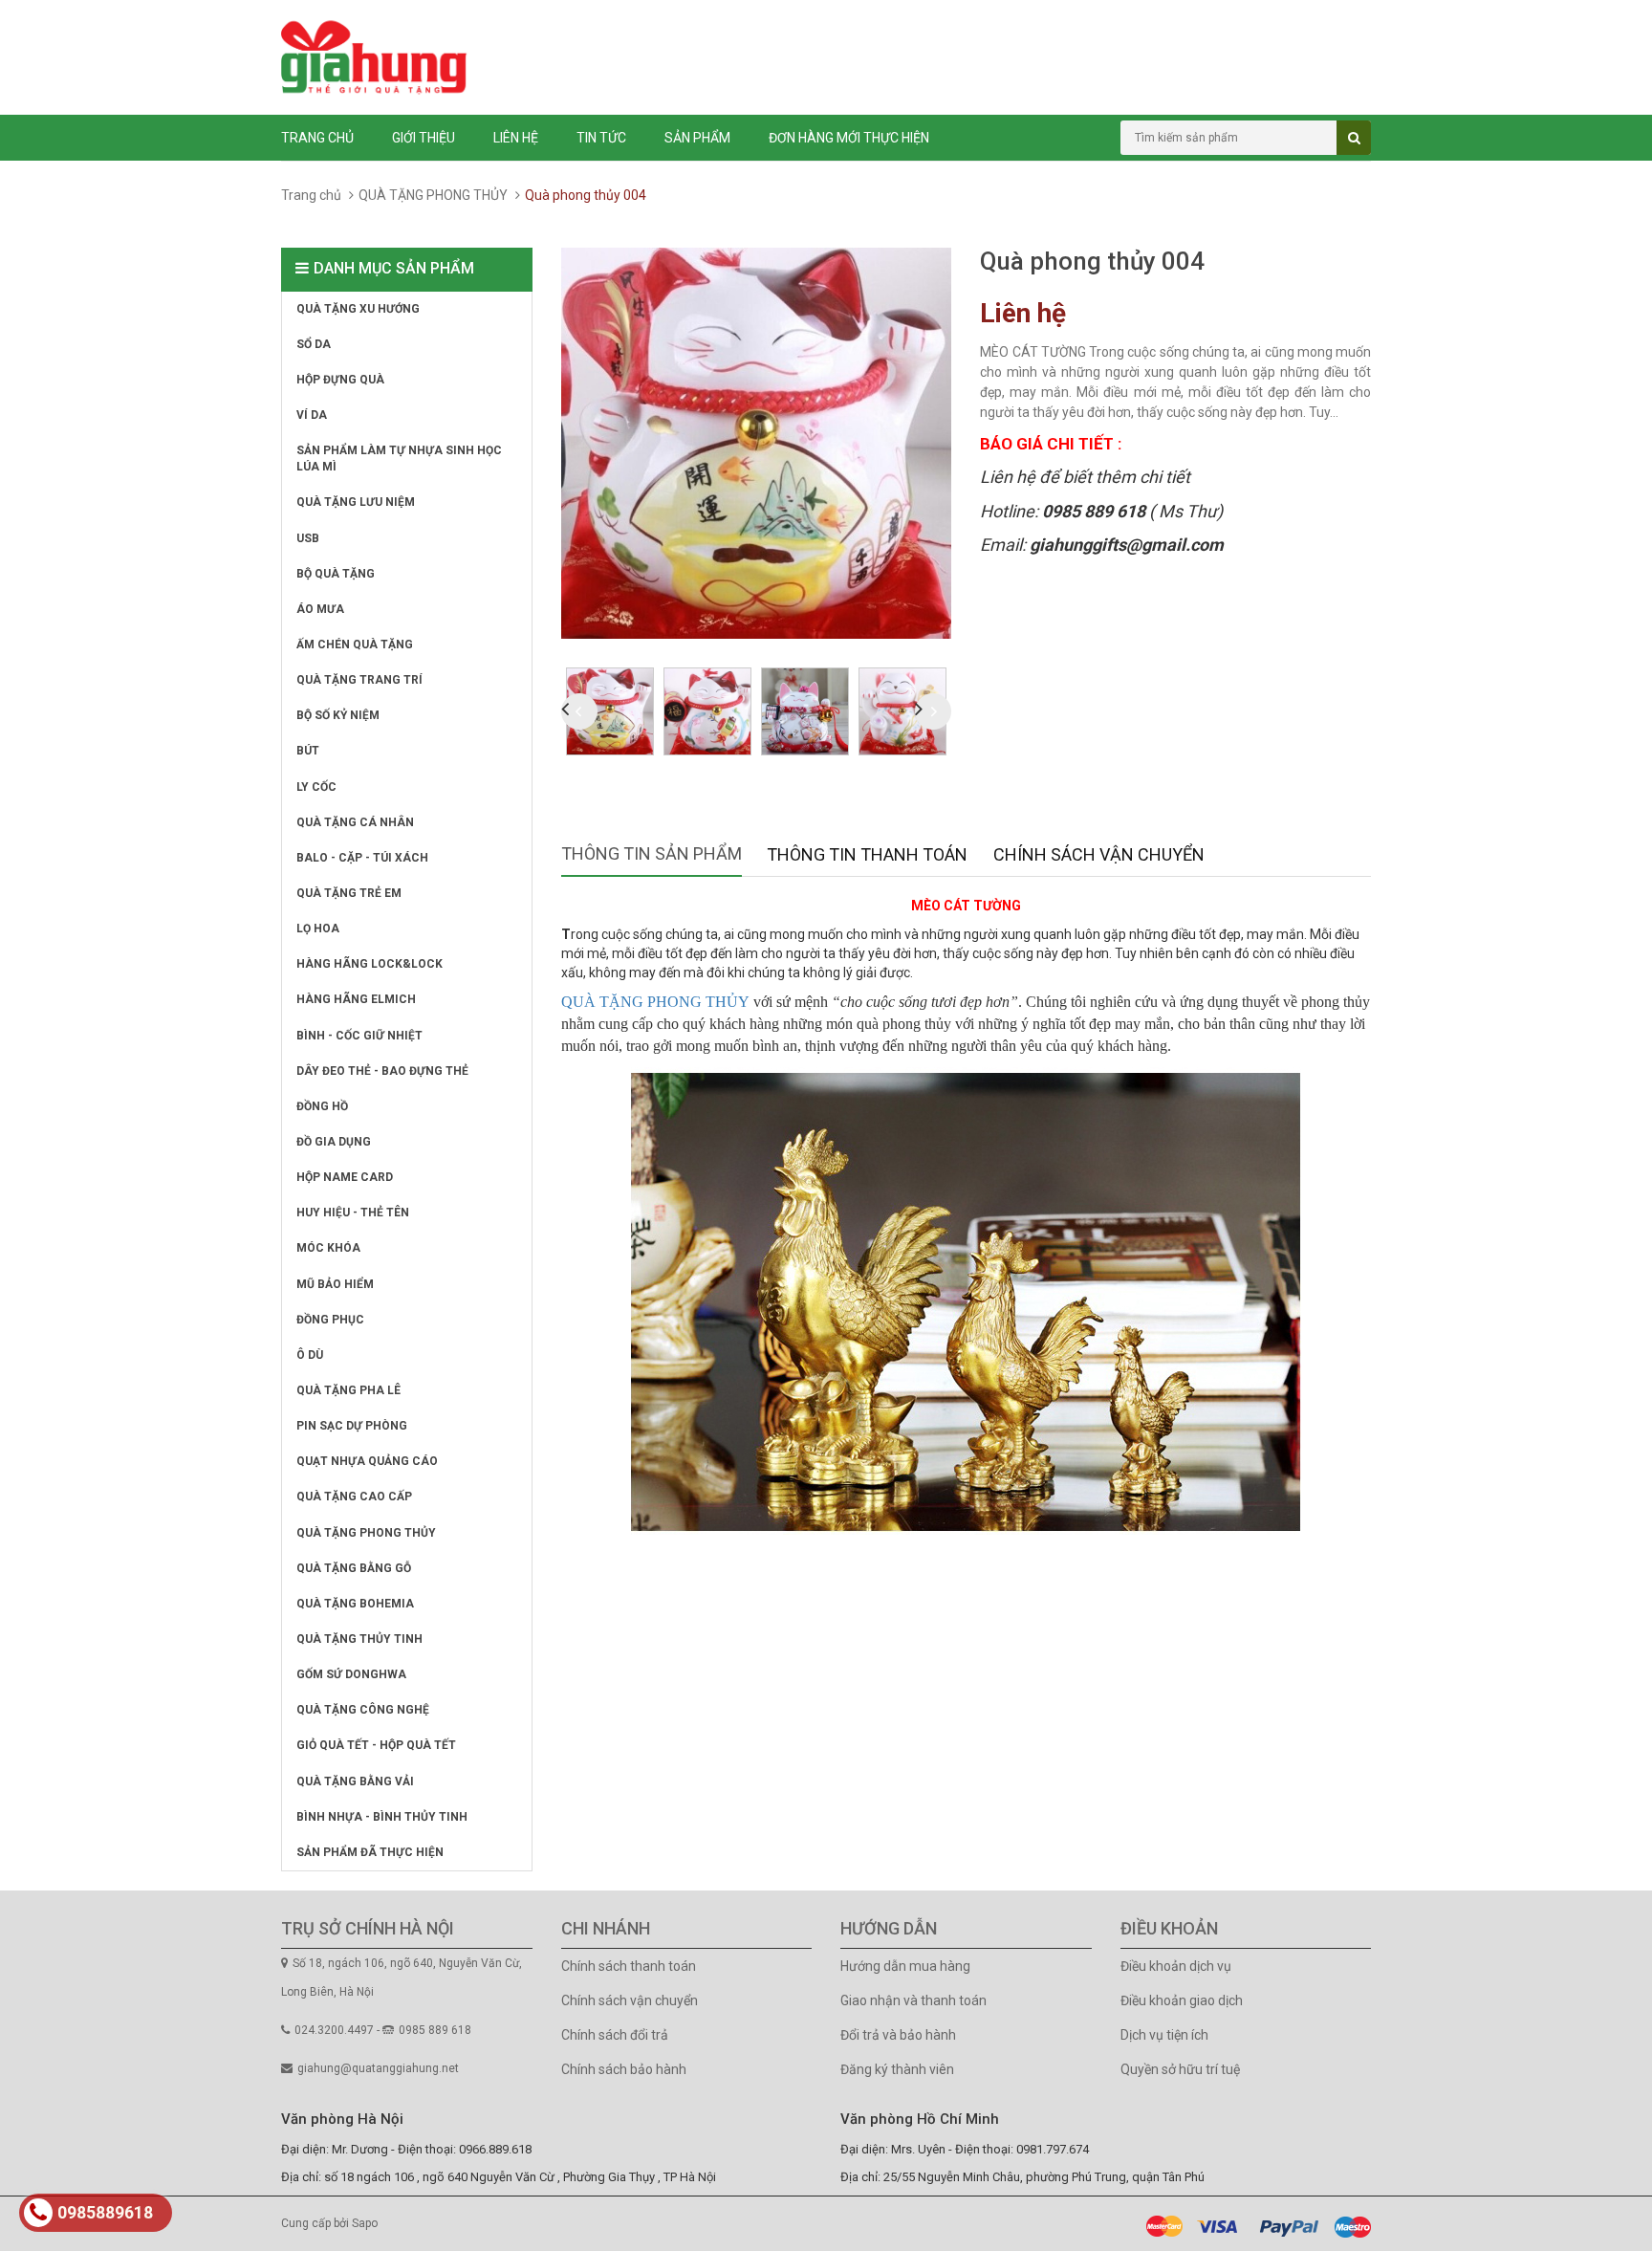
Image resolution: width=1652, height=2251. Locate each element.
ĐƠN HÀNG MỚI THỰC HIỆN (849, 138)
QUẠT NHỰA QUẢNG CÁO (367, 1461)
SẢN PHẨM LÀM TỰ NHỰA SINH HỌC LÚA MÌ (399, 459)
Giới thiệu (424, 138)
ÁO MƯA (320, 609)
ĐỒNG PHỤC (330, 1320)
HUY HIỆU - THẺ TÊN (353, 1213)
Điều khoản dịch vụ (1176, 1966)
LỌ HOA (318, 929)
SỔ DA (314, 344)
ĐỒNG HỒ (322, 1106)
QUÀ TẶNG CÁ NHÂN (355, 822)
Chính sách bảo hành (624, 2069)
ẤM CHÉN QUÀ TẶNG (355, 645)
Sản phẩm (697, 138)
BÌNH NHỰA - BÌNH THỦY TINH (382, 1817)
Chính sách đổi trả (615, 2035)
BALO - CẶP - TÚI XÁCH (362, 858)
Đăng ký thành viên (897, 2069)
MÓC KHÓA (328, 1248)
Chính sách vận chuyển (630, 2000)
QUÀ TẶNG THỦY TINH (359, 1639)
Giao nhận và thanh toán (913, 2000)
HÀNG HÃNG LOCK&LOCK (370, 964)
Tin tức (601, 138)
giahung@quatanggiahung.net (378, 2068)
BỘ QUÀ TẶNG (336, 574)
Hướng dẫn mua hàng (905, 1966)
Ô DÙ (310, 1355)
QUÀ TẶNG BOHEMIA (355, 1604)
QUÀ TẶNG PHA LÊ (348, 1390)
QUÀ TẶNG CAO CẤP (354, 1497)
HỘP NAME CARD (345, 1177)
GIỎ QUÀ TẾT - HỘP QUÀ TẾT (376, 1745)
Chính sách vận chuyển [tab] (1099, 854)
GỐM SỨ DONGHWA (351, 1674)
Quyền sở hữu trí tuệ (1180, 2069)
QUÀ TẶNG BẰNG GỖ (354, 1568)
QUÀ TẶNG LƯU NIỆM (356, 502)
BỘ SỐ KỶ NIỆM (338, 715)
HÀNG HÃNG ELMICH (356, 999)
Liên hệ (516, 138)
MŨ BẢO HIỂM (335, 1284)
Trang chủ (317, 138)
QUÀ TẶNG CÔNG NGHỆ (363, 1710)
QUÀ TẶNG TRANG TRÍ (359, 680)
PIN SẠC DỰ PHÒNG (352, 1426)
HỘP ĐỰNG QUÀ (340, 380)
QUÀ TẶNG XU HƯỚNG (358, 309)
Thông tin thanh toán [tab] (867, 854)
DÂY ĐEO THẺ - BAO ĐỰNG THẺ (382, 1071)
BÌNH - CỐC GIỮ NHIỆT (359, 1036)
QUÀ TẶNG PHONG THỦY (433, 195)
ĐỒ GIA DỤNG (334, 1142)
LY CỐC (316, 787)
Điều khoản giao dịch (1182, 2000)
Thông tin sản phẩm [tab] (652, 853)
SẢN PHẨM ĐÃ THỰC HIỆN (370, 1852)
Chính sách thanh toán (629, 1966)
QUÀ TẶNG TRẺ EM (349, 893)
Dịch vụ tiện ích (1164, 2035)
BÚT (308, 751)
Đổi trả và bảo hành (898, 2035)
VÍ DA (312, 415)
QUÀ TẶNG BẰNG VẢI (355, 1781)
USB (308, 538)
